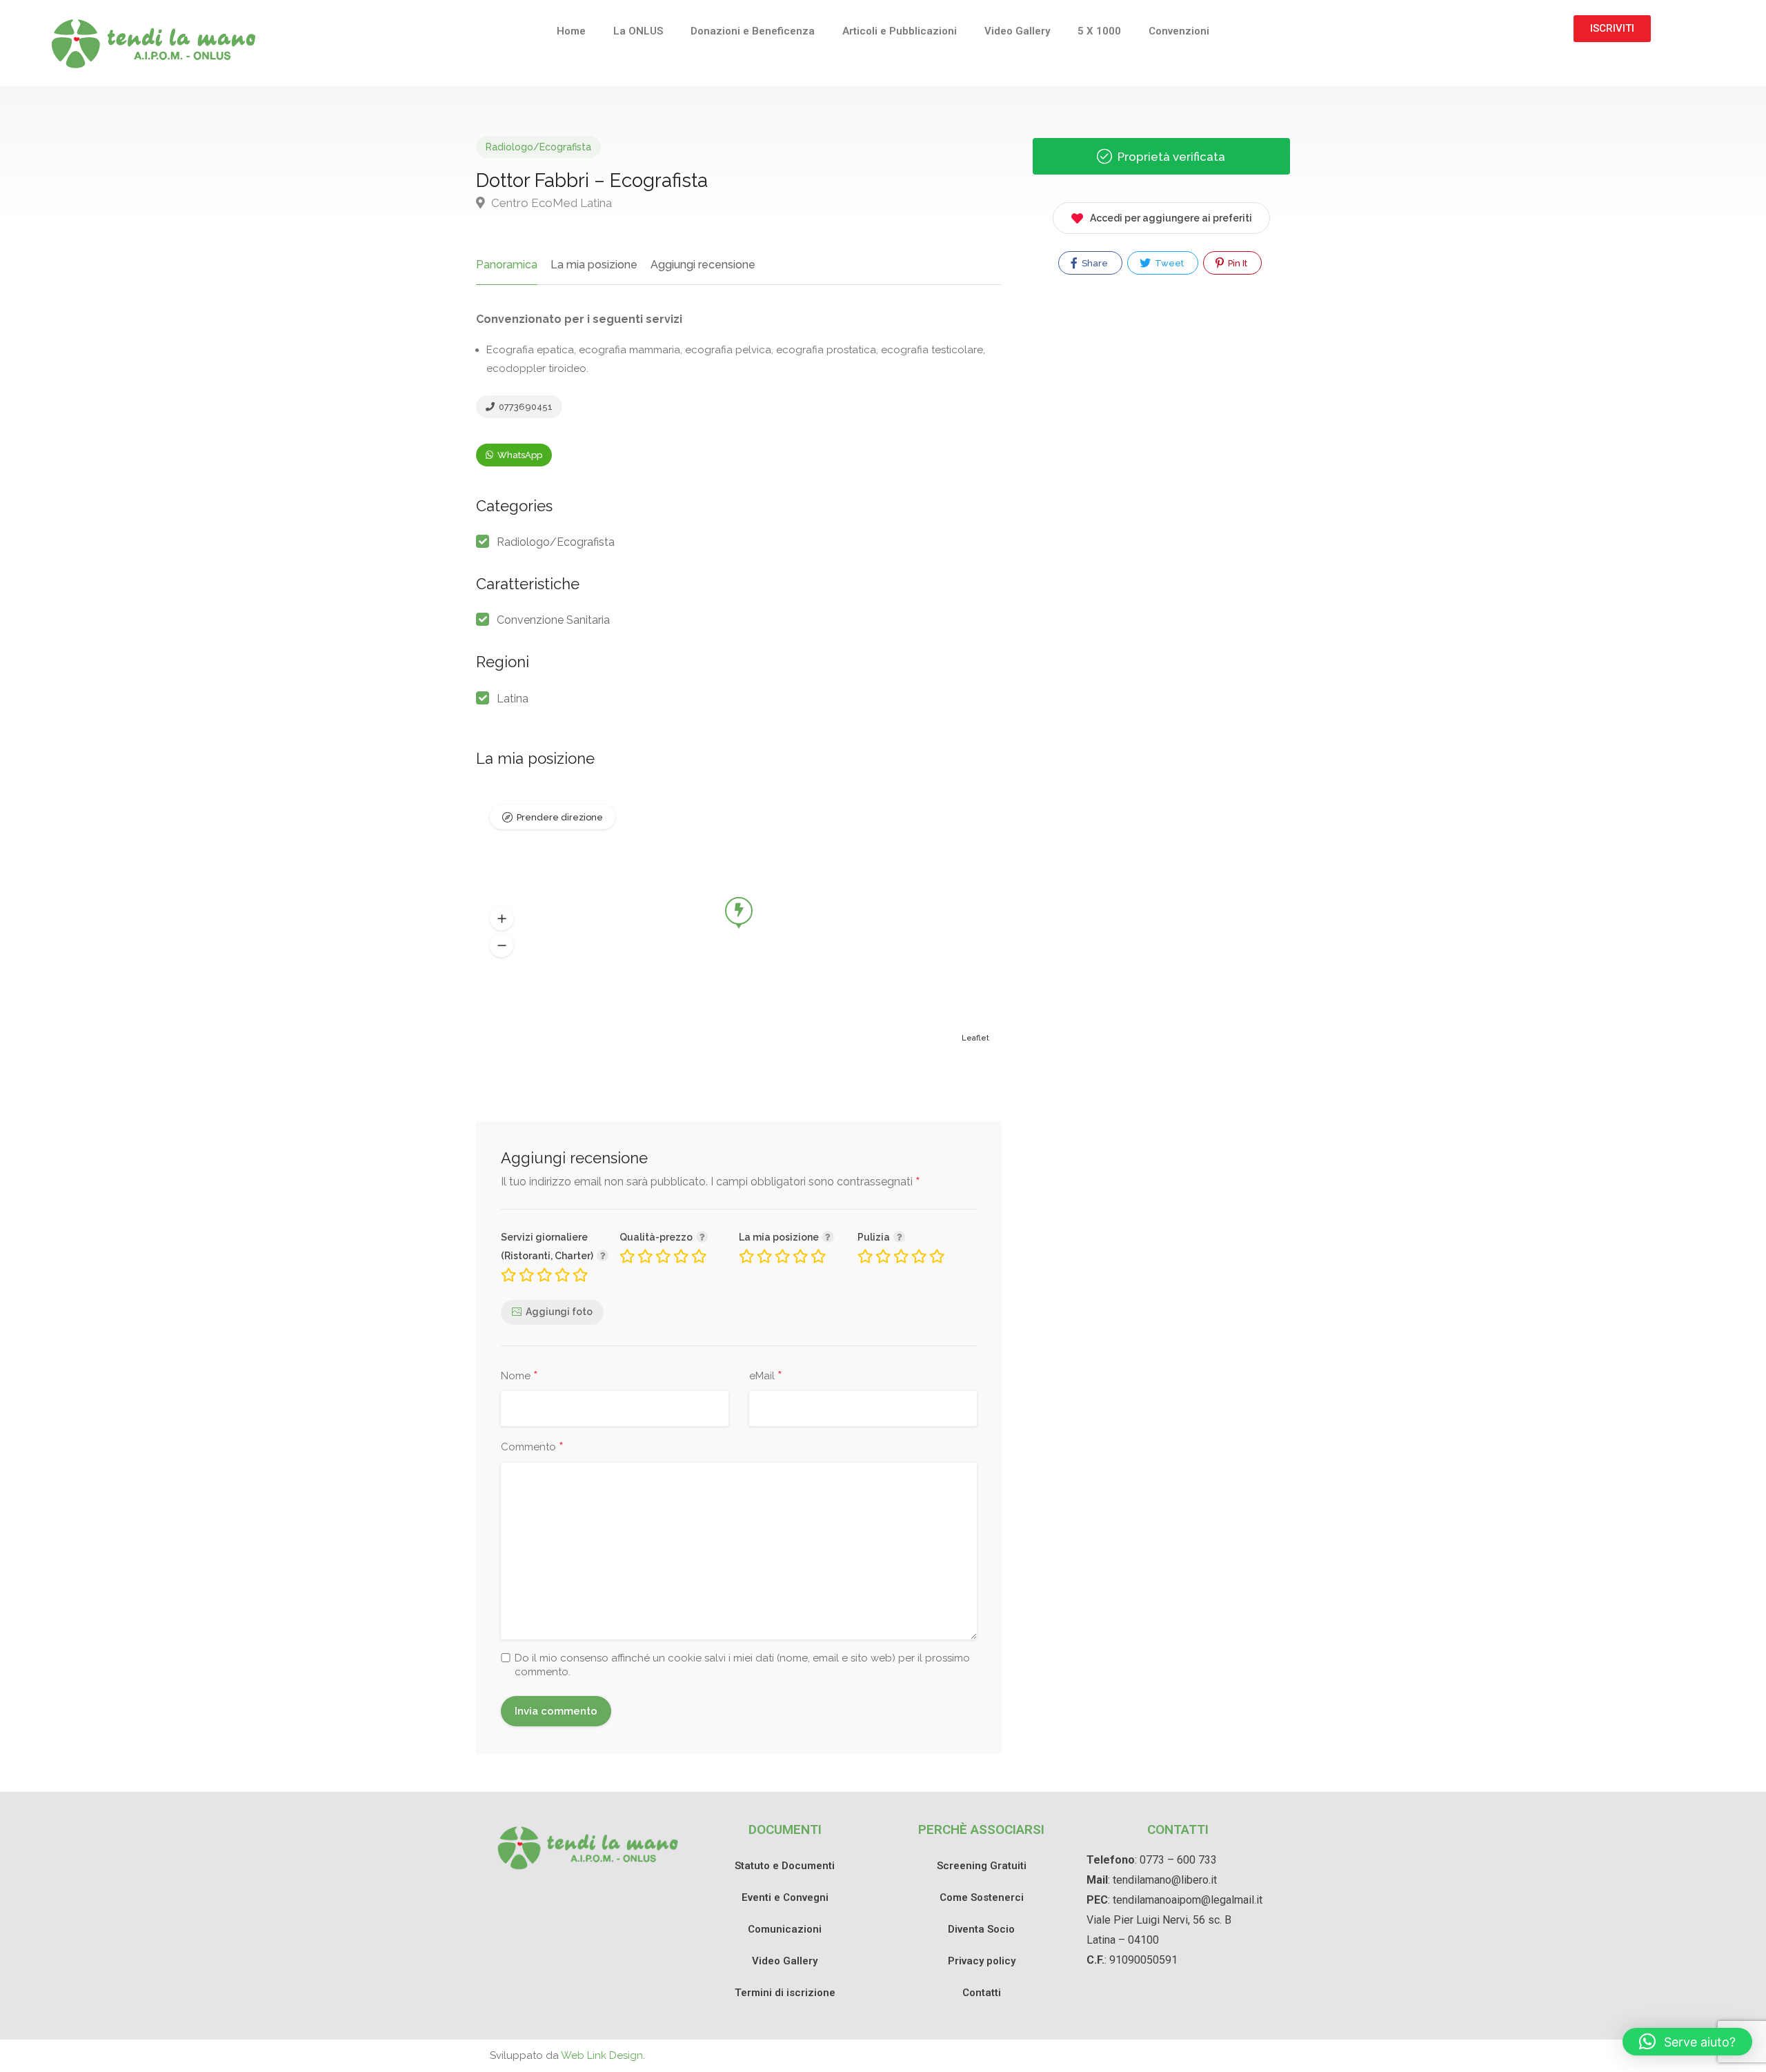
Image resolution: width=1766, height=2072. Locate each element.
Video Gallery (1017, 31)
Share (1094, 263)
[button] (502, 918)
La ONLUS (638, 31)
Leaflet (975, 1038)
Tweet (1168, 263)
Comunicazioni (785, 1929)
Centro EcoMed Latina (550, 203)
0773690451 (525, 407)
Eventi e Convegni (785, 1897)
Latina (513, 699)
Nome (519, 1377)
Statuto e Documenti (785, 1866)
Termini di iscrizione (785, 1993)
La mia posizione (594, 265)
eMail (766, 1377)
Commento (532, 1448)
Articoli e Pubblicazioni (900, 31)
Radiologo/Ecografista (538, 147)
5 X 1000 (1099, 31)
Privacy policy (982, 1961)
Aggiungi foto (559, 1312)
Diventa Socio (981, 1929)
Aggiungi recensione (703, 265)
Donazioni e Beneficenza (753, 31)
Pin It (1237, 263)
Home (571, 31)
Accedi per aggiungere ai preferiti (1171, 218)
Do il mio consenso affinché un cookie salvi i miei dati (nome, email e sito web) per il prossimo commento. (742, 1665)
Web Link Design (602, 2055)
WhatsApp (519, 455)
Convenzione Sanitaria (553, 620)
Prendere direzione (560, 817)
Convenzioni (1179, 31)
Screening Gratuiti (982, 1866)
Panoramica (507, 265)
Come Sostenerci (982, 1897)
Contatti (982, 1993)
